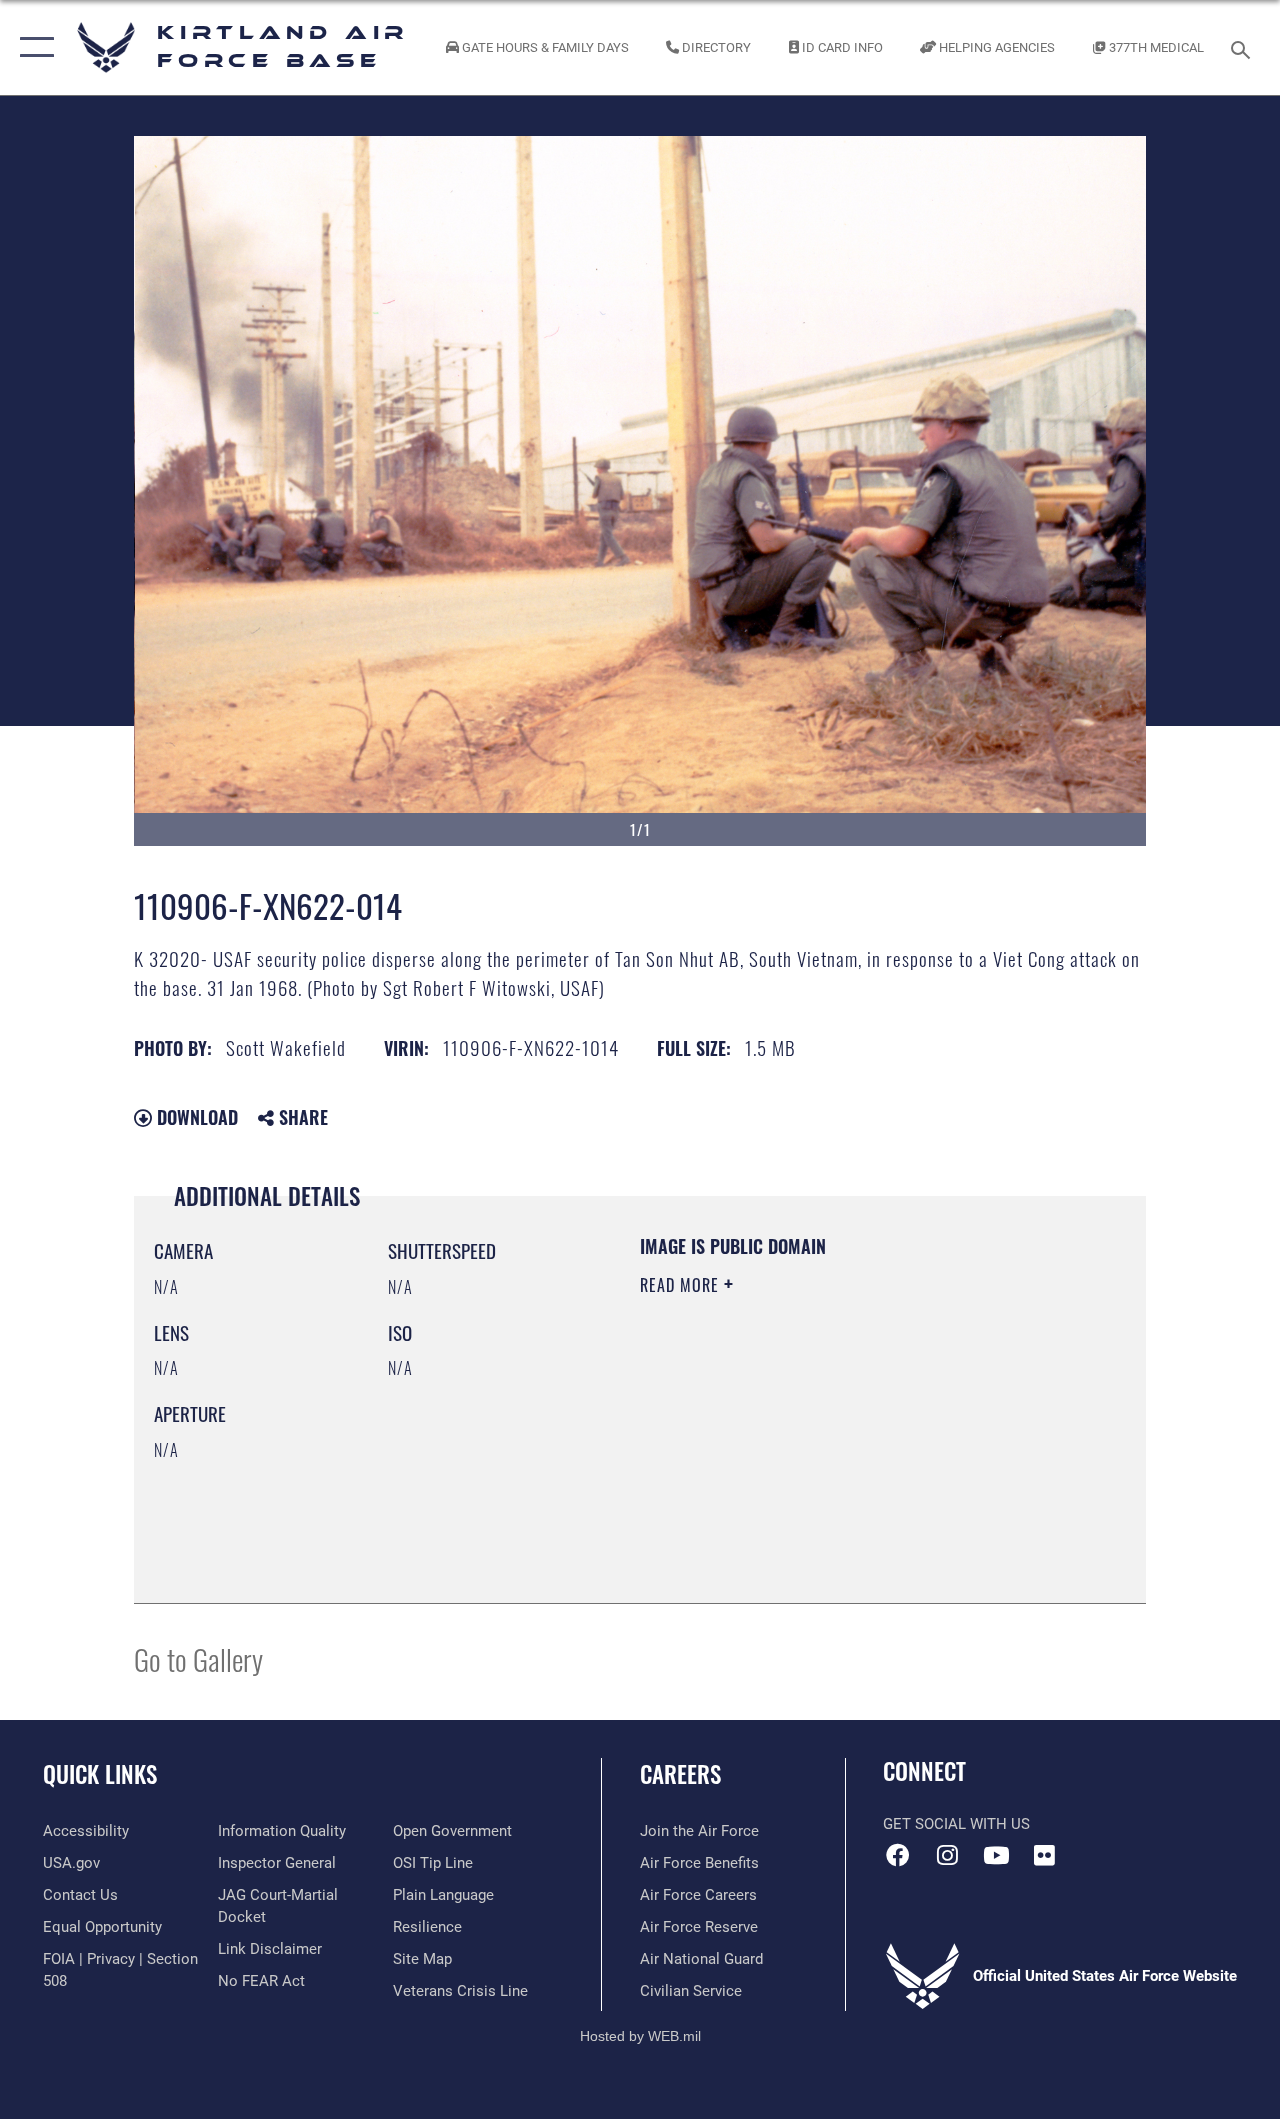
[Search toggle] (1244, 47)
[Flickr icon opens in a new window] (1045, 1855)
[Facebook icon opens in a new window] (898, 1855)
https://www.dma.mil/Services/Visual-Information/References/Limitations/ (819, 1454)
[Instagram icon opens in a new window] (947, 1855)
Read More (682, 1285)
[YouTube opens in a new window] (996, 1855)
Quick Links (100, 1774)
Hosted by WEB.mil (640, 2036)
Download (195, 1117)
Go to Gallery (198, 1658)
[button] (32, 47)
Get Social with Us (956, 1824)
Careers (680, 1774)
